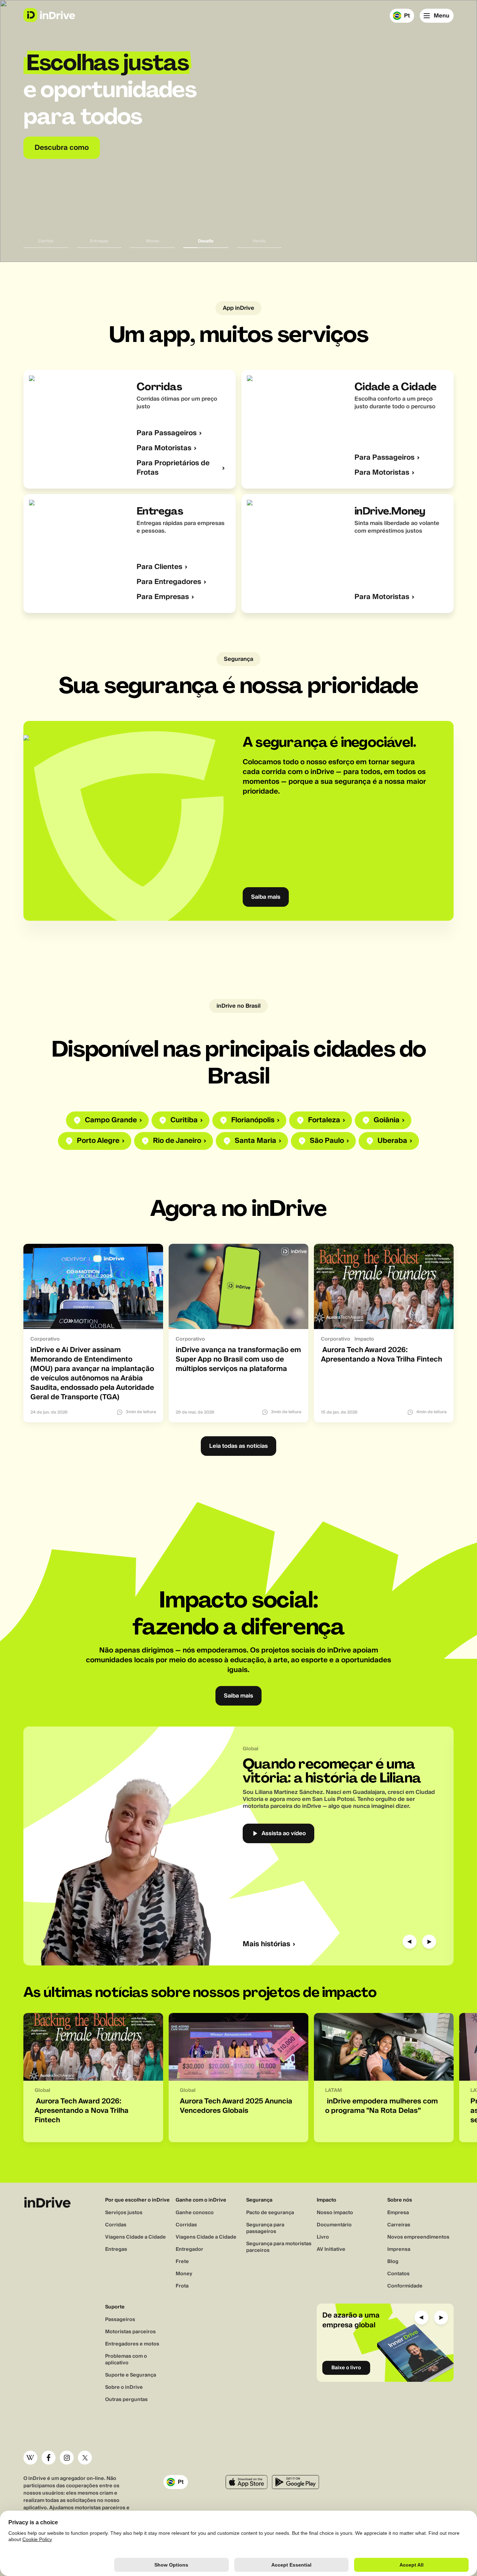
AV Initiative (331, 2249)
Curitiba (184, 1120)
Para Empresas (163, 597)
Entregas (116, 2249)
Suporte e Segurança (131, 2375)
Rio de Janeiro (177, 1141)
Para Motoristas (164, 448)
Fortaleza (324, 1120)
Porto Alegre (98, 1141)
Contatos (398, 2274)
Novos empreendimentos (418, 2237)
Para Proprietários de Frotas (173, 468)
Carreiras (399, 2225)
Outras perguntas (126, 2400)
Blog (393, 2262)
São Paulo (327, 1141)
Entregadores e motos (132, 2344)
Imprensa (399, 2249)
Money (184, 2274)
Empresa (398, 2213)
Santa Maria (255, 1141)
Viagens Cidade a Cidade (135, 2237)
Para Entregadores (169, 582)
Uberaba (392, 1141)
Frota (182, 2286)
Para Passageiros (167, 433)
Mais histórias (266, 1944)
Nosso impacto (335, 2213)
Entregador (189, 2249)
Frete (182, 2262)
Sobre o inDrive (124, 2387)
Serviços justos (124, 2213)
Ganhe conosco (195, 2213)
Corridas (116, 2225)
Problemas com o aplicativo (126, 2360)
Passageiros (120, 2320)
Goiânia (387, 1120)
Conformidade (405, 2286)
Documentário (334, 2225)
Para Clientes (159, 567)
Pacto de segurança (270, 2213)
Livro (323, 2237)
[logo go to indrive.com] (49, 15)
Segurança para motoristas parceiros (279, 2247)
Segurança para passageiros (265, 2228)
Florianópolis (253, 1120)
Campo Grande (111, 1120)
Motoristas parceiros (130, 2332)
